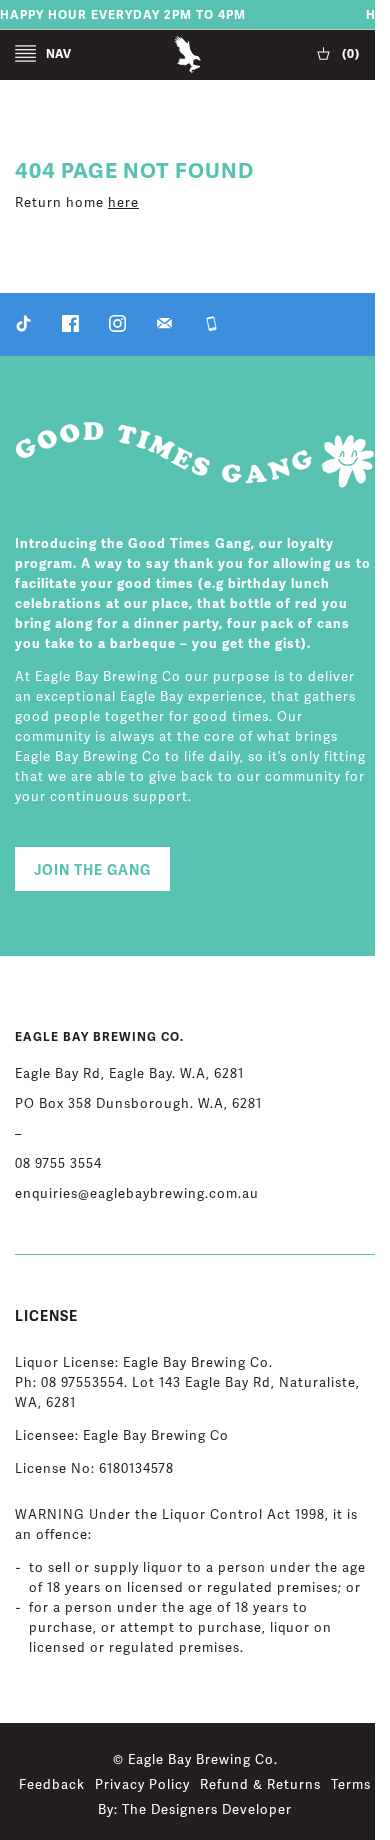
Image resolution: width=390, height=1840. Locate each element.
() (349, 54)
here (123, 203)
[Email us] (164, 328)
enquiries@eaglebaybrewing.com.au (137, 1194)
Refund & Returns (260, 1785)
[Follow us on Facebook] (70, 328)
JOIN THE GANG (92, 870)
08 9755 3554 (58, 1164)
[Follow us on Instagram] (117, 328)
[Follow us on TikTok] (23, 328)
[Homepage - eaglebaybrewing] (187, 70)
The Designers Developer (207, 1810)
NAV (58, 54)
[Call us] (211, 328)
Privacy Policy (142, 1785)
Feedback (52, 1785)
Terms (351, 1785)
